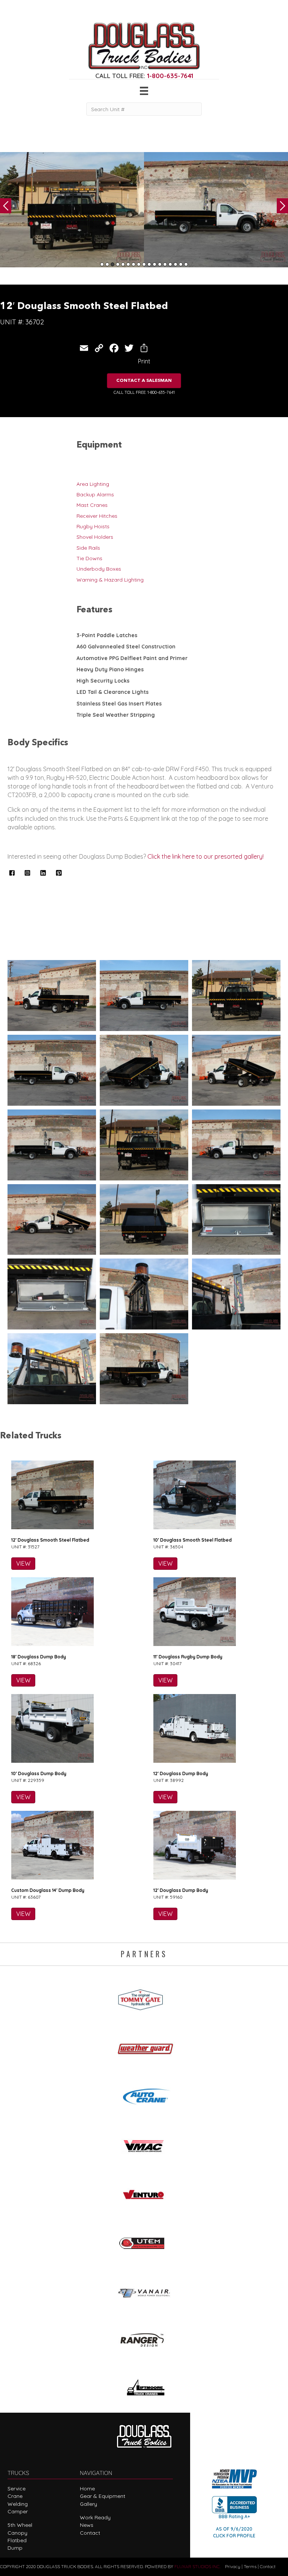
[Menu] (144, 91)
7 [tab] (133, 264)
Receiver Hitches (97, 516)
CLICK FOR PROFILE (234, 2536)
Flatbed (17, 2540)
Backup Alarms (95, 494)
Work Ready (95, 2517)
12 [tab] (160, 264)
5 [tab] (123, 264)
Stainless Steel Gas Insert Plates (119, 704)
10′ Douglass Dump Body (39, 1773)
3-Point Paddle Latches (107, 635)
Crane (15, 2496)
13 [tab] (165, 264)
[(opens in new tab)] (144, 1997)
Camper (18, 2511)
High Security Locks (103, 681)
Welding (18, 2504)
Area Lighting (93, 484)
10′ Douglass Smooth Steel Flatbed (193, 1540)
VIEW (23, 1563)
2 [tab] (107, 264)
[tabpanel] (72, 210)
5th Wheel (20, 2525)
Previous (6, 206)
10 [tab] (149, 264)
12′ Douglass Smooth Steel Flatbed (50, 1540)
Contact (90, 2533)
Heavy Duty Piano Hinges (110, 669)
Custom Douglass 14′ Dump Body (48, 1890)
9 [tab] (144, 264)
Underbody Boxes (99, 569)
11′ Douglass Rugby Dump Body (188, 1657)
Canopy (17, 2533)
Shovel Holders (95, 537)
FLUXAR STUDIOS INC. (197, 2566)
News (87, 2525)
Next (282, 206)
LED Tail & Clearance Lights (112, 692)
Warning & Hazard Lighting (110, 580)
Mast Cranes (92, 505)
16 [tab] (181, 264)
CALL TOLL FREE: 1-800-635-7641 (144, 392)
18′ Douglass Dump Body (39, 1657)
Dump (15, 2548)
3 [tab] (112, 264)
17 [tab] (186, 264)
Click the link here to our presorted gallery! (205, 856)
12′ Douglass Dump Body (181, 1773)
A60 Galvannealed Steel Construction (126, 647)
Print (144, 361)
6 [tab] (128, 264)
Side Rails (88, 548)
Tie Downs (89, 558)
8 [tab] (139, 264)
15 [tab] (175, 264)
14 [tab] (170, 264)
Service (16, 2489)
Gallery (88, 2504)
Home (87, 2489)
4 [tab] (118, 264)
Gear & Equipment (103, 2496)
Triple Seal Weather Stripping (116, 715)
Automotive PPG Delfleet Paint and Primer (132, 658)
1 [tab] (102, 264)
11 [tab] (154, 264)
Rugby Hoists (93, 526)
